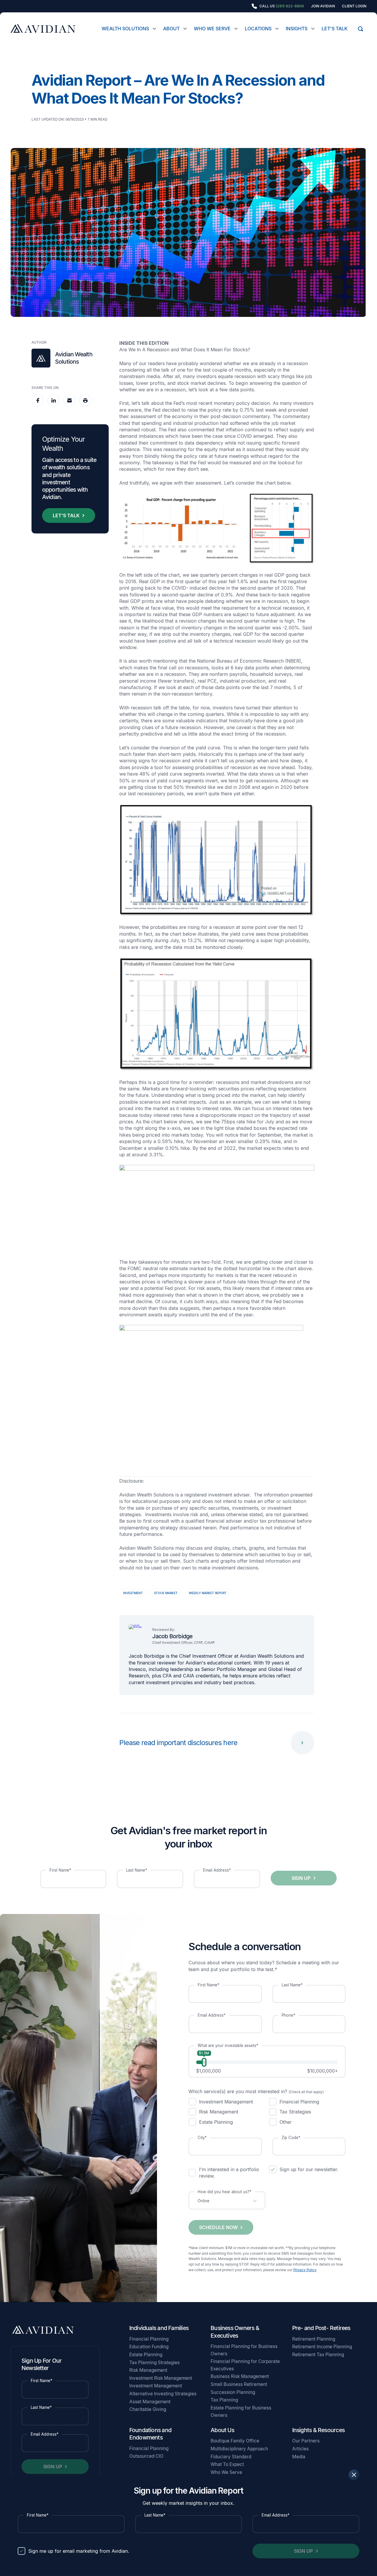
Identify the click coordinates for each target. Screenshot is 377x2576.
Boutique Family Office (235, 2441)
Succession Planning (233, 2392)
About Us (222, 2430)
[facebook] (38, 400)
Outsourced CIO (146, 2456)
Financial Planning (149, 2339)
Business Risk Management (240, 2376)
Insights (297, 29)
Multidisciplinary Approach (239, 2449)
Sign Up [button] (303, 2551)
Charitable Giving (148, 2409)
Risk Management (148, 2370)
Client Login (354, 6)
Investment (133, 1593)
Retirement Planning (314, 2339)
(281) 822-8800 (290, 6)
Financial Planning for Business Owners (244, 2350)
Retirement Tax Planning (318, 2355)
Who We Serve (212, 29)
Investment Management (156, 2386)
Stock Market (166, 1593)
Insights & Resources (318, 2430)
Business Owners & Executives (235, 2332)
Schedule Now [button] (218, 2227)
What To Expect (227, 2464)
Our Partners (306, 2441)
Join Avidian (323, 6)
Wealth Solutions (125, 29)
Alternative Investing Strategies (163, 2394)
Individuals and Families (159, 2328)
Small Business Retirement (239, 2384)
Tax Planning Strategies (154, 2363)
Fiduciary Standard (231, 2457)
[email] (70, 400)
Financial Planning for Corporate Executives (245, 2365)
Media (299, 2457)
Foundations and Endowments (150, 2434)
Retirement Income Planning (322, 2347)
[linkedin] (54, 400)
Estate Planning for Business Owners (241, 2412)
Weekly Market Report (208, 1593)
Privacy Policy (305, 2270)
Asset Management (150, 2402)
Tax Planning (224, 2400)
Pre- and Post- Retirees (321, 2328)
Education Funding (149, 2347)
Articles (300, 2449)
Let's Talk (335, 29)
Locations (258, 29)
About (171, 29)
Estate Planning (146, 2355)
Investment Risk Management (161, 2378)
